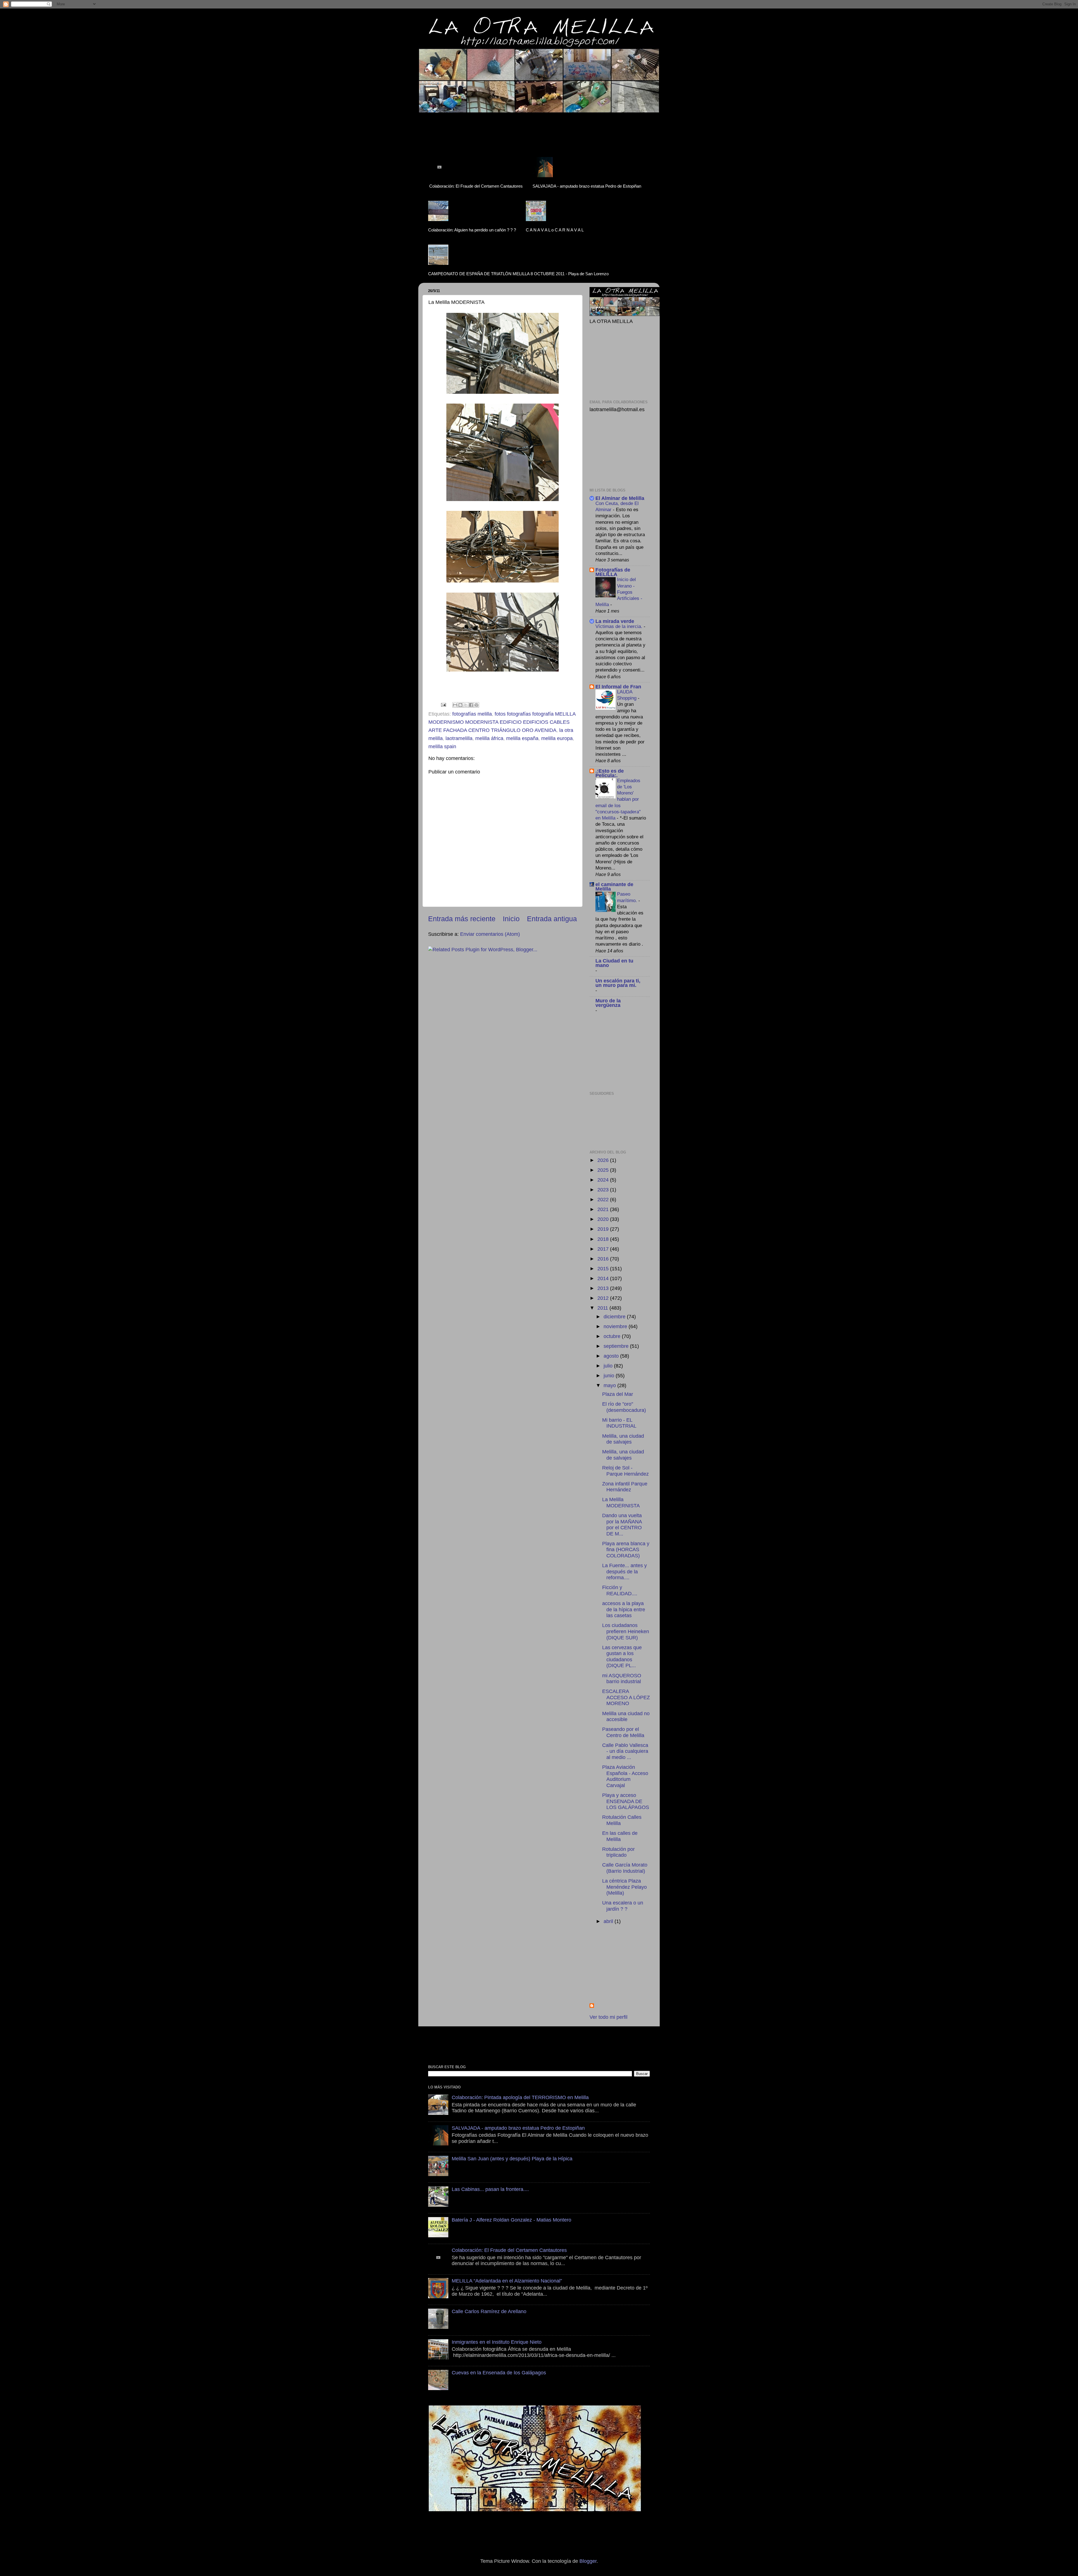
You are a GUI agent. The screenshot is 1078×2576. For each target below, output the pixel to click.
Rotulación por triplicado (618, 1852)
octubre (613, 1336)
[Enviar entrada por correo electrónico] (443, 704)
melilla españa (522, 738)
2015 (604, 1269)
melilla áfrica (489, 738)
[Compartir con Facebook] (471, 705)
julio (609, 1366)
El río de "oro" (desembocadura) (624, 1407)
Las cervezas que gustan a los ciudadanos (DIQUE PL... (622, 1657)
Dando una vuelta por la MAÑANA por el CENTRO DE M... (622, 1525)
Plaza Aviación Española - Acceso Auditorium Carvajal (625, 1776)
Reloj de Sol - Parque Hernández (625, 1471)
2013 (604, 1288)
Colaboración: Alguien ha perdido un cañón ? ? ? (472, 230)
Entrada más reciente (462, 919)
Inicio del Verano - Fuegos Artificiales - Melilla (619, 592)
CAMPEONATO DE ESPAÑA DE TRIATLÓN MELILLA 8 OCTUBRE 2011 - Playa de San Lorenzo (518, 274)
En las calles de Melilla (620, 1836)
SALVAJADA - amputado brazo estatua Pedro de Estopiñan (587, 186)
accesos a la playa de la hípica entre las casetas (624, 1609)
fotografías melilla (472, 714)
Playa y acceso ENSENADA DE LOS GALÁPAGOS (626, 1801)
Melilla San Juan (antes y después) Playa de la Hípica (512, 2159)
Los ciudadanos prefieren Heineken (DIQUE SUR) (626, 1631)
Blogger (588, 2561)
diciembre (615, 1317)
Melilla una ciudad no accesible (626, 1717)
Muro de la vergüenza (608, 1003)
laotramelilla (459, 738)
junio (610, 1376)
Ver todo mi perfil (608, 2017)
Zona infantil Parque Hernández (625, 1487)
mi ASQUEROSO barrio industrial (622, 1679)
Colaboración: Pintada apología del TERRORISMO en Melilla (520, 2097)
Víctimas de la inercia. (620, 626)
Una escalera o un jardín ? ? (623, 1906)
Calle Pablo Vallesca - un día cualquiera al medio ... (625, 1751)
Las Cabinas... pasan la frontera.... (490, 2189)
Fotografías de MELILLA (613, 572)
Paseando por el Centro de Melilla (623, 1732)
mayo (610, 1385)
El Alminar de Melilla (620, 498)
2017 (604, 1249)
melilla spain (442, 747)
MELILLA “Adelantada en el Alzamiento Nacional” (507, 2281)
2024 (604, 1180)
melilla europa (557, 738)
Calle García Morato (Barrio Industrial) (625, 1868)
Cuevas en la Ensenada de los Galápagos (499, 2373)
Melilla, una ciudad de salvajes (623, 1439)
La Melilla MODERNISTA (621, 1503)
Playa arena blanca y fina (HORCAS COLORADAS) (626, 1550)
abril (609, 1921)
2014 (604, 1278)
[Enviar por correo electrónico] (455, 705)
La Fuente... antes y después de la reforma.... (624, 1572)
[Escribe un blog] (460, 705)
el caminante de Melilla (614, 887)
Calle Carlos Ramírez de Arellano (489, 2311)
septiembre (617, 1346)
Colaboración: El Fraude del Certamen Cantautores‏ (476, 186)
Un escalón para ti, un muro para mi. (618, 983)
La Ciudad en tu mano (614, 963)
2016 (604, 1259)
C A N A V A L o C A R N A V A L (555, 230)
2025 (604, 1170)
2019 (604, 1229)
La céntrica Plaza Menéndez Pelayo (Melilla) (624, 1887)
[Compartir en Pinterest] (476, 705)
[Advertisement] (526, 128)
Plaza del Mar (618, 1394)
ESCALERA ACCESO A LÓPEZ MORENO (626, 1697)
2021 (604, 1209)
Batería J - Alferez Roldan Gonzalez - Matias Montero (511, 2220)
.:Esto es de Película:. (610, 773)
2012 (604, 1298)
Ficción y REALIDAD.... (620, 1590)
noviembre (616, 1326)
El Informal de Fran (618, 687)
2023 (604, 1190)
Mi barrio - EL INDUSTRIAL (619, 1423)
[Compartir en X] (466, 705)
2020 (604, 1219)
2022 (604, 1200)
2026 (604, 1160)
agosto (612, 1356)
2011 (603, 1308)
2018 (604, 1239)
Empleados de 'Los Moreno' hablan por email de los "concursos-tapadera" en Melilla (618, 799)
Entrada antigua (552, 919)
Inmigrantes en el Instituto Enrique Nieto (497, 2342)
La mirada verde (615, 621)
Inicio (511, 919)
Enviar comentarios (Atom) (490, 934)
